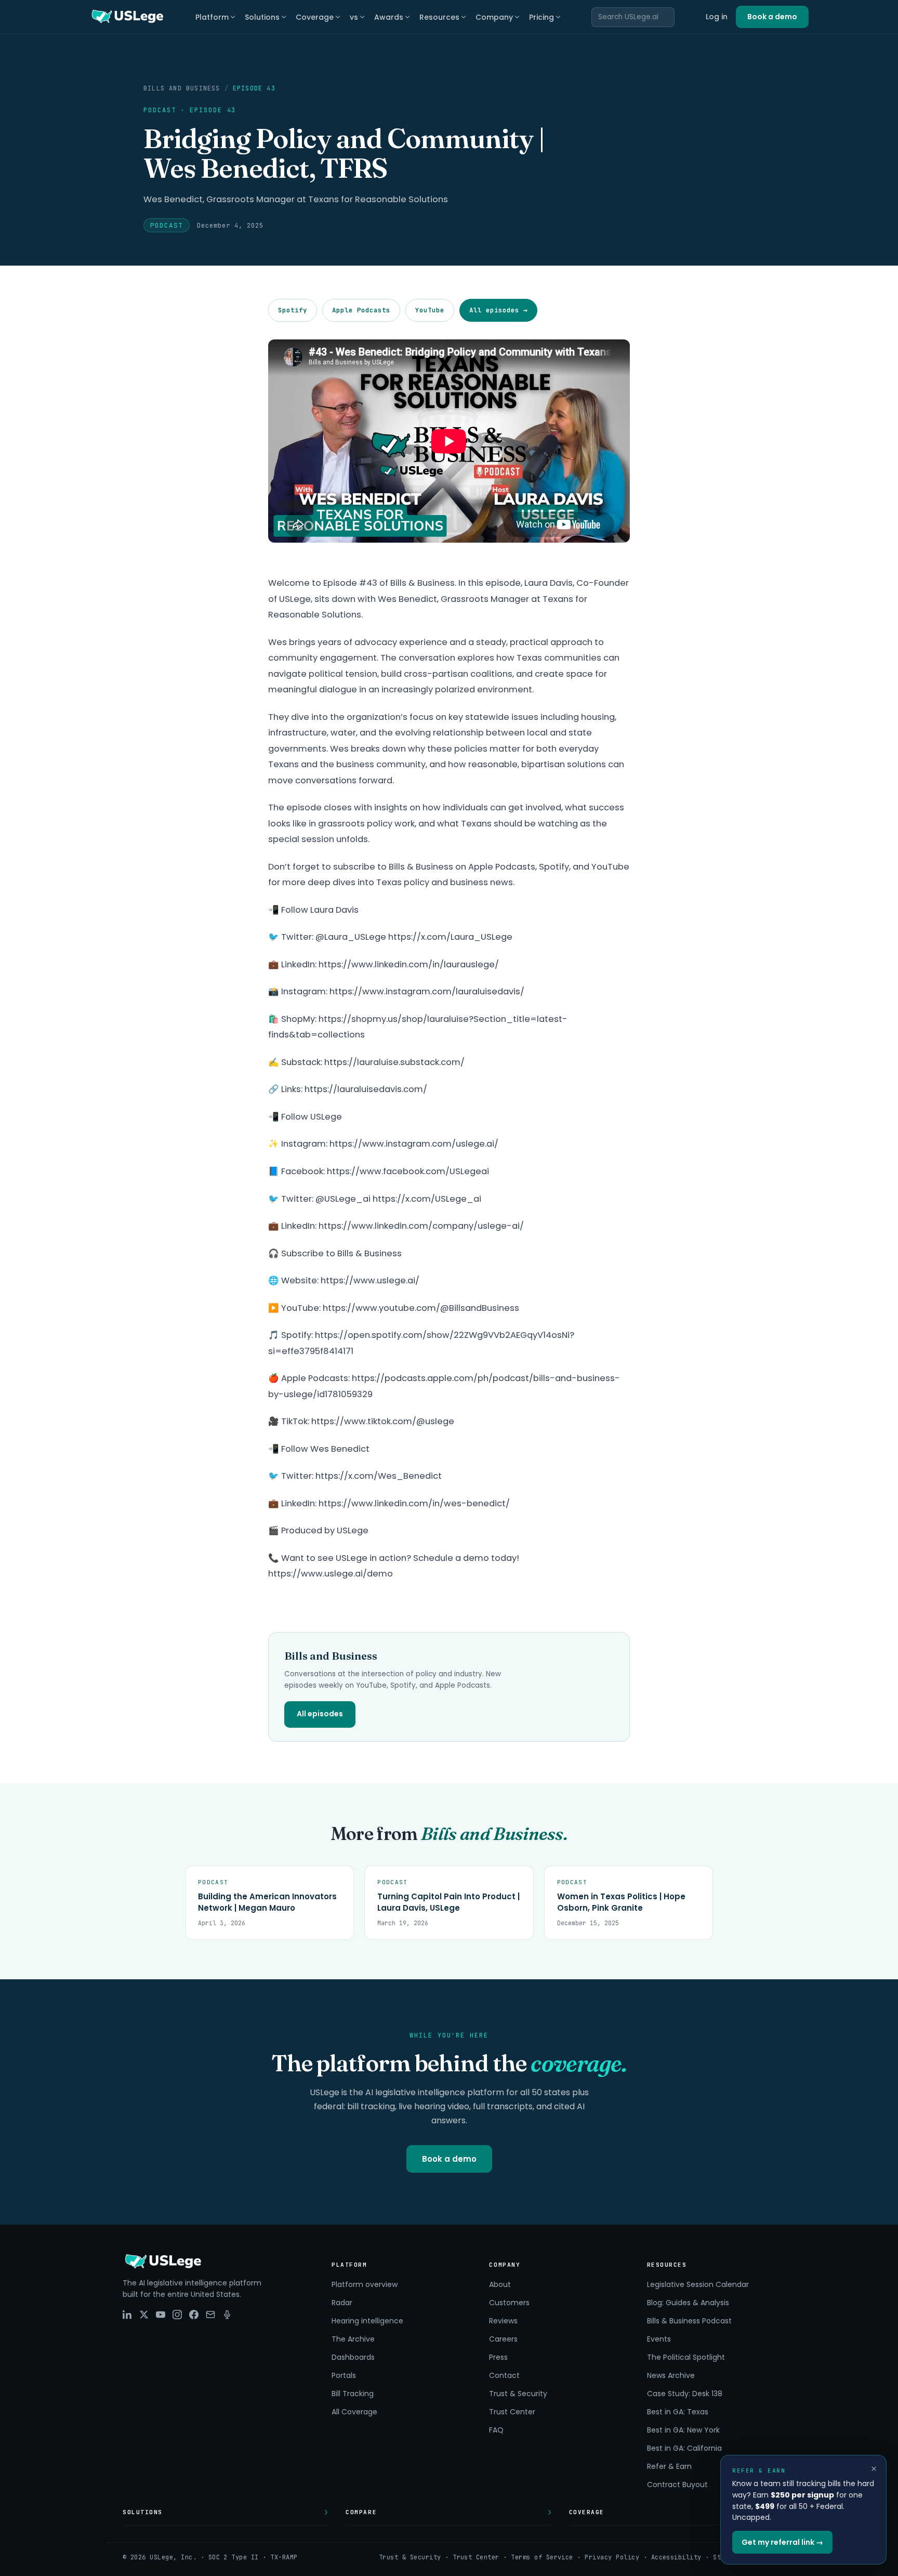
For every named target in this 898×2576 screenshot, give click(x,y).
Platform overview (365, 2284)
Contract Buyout (677, 2485)
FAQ (496, 2430)
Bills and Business (182, 88)
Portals (344, 2375)
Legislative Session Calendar (698, 2284)
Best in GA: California (684, 2448)
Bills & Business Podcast (689, 2321)
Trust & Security (518, 2394)
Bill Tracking (353, 2394)
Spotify (293, 310)
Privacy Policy (612, 2557)
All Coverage (354, 2412)
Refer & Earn (669, 2466)
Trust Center (512, 2412)
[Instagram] (177, 2315)
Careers (503, 2339)
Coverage (315, 17)
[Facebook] (194, 2315)
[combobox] (633, 17)
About (500, 2284)
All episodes (320, 1714)
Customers (509, 2303)
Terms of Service (542, 2557)
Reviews (503, 2321)
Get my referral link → (782, 2542)
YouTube (430, 310)
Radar (342, 2303)
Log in (717, 17)
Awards (389, 17)
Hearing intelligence (367, 2321)
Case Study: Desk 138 (685, 2394)
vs (354, 17)
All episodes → (498, 310)
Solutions (262, 17)
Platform (212, 17)
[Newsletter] (210, 2315)
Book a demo (772, 17)
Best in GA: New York (683, 2430)
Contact (504, 2375)
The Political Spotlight (686, 2357)
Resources (439, 17)
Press (498, 2357)
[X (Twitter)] (144, 2315)
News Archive (671, 2375)
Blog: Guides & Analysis (688, 2303)
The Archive (353, 2339)
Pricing (542, 17)
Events (659, 2339)
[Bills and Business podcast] (227, 2315)
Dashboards (353, 2357)
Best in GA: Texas (678, 2412)
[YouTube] (161, 2315)
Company (494, 17)
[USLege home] (127, 17)
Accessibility (676, 2557)
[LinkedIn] (127, 2315)
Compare (361, 2512)
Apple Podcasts (361, 310)
